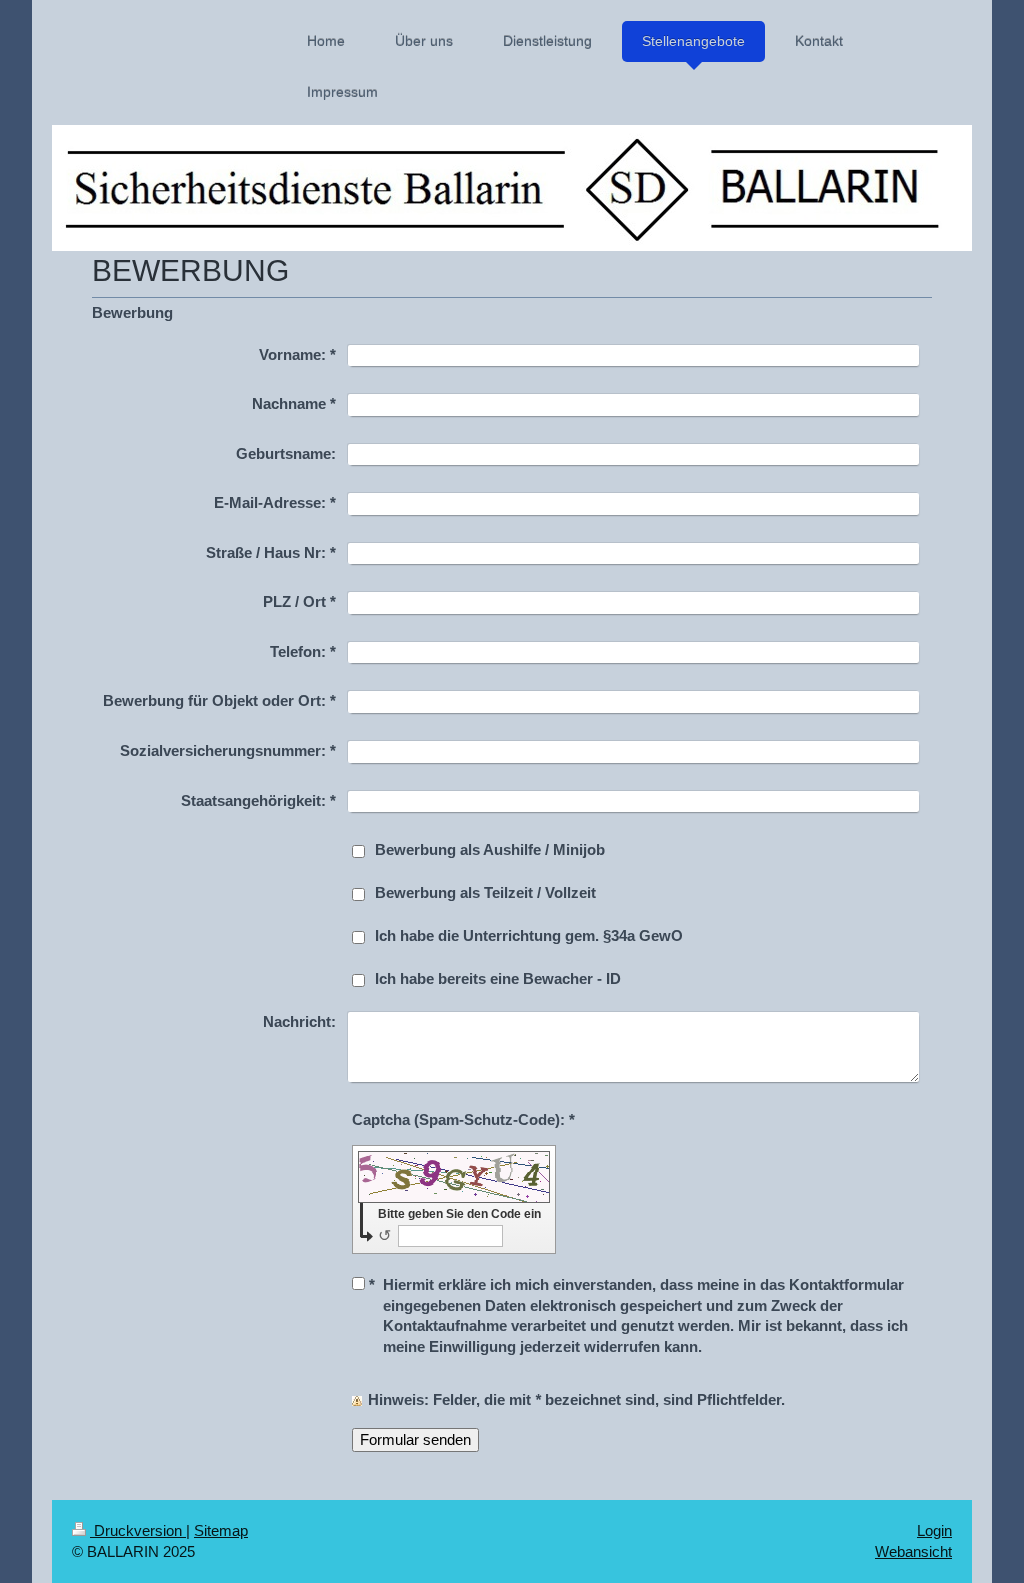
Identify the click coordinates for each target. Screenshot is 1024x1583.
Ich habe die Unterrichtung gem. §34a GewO (529, 935)
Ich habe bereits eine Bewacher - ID (498, 978)
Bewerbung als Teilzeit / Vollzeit (485, 892)
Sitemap (221, 1530)
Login (934, 1530)
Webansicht (913, 1551)
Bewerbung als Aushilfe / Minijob (490, 849)
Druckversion (138, 1530)
